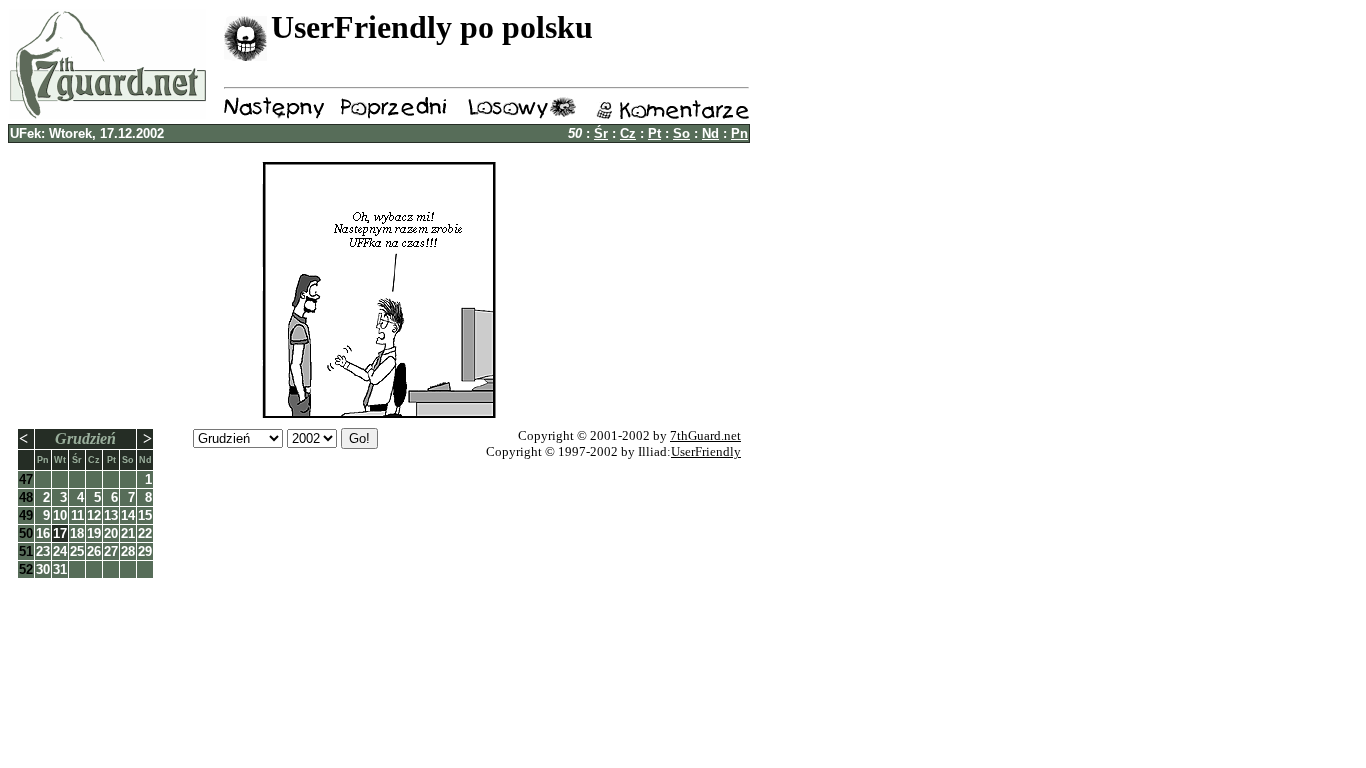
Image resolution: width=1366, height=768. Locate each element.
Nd (710, 133)
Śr (601, 133)
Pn (739, 133)
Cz (628, 133)
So (681, 133)
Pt (654, 133)
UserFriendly (706, 451)
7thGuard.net (705, 435)
